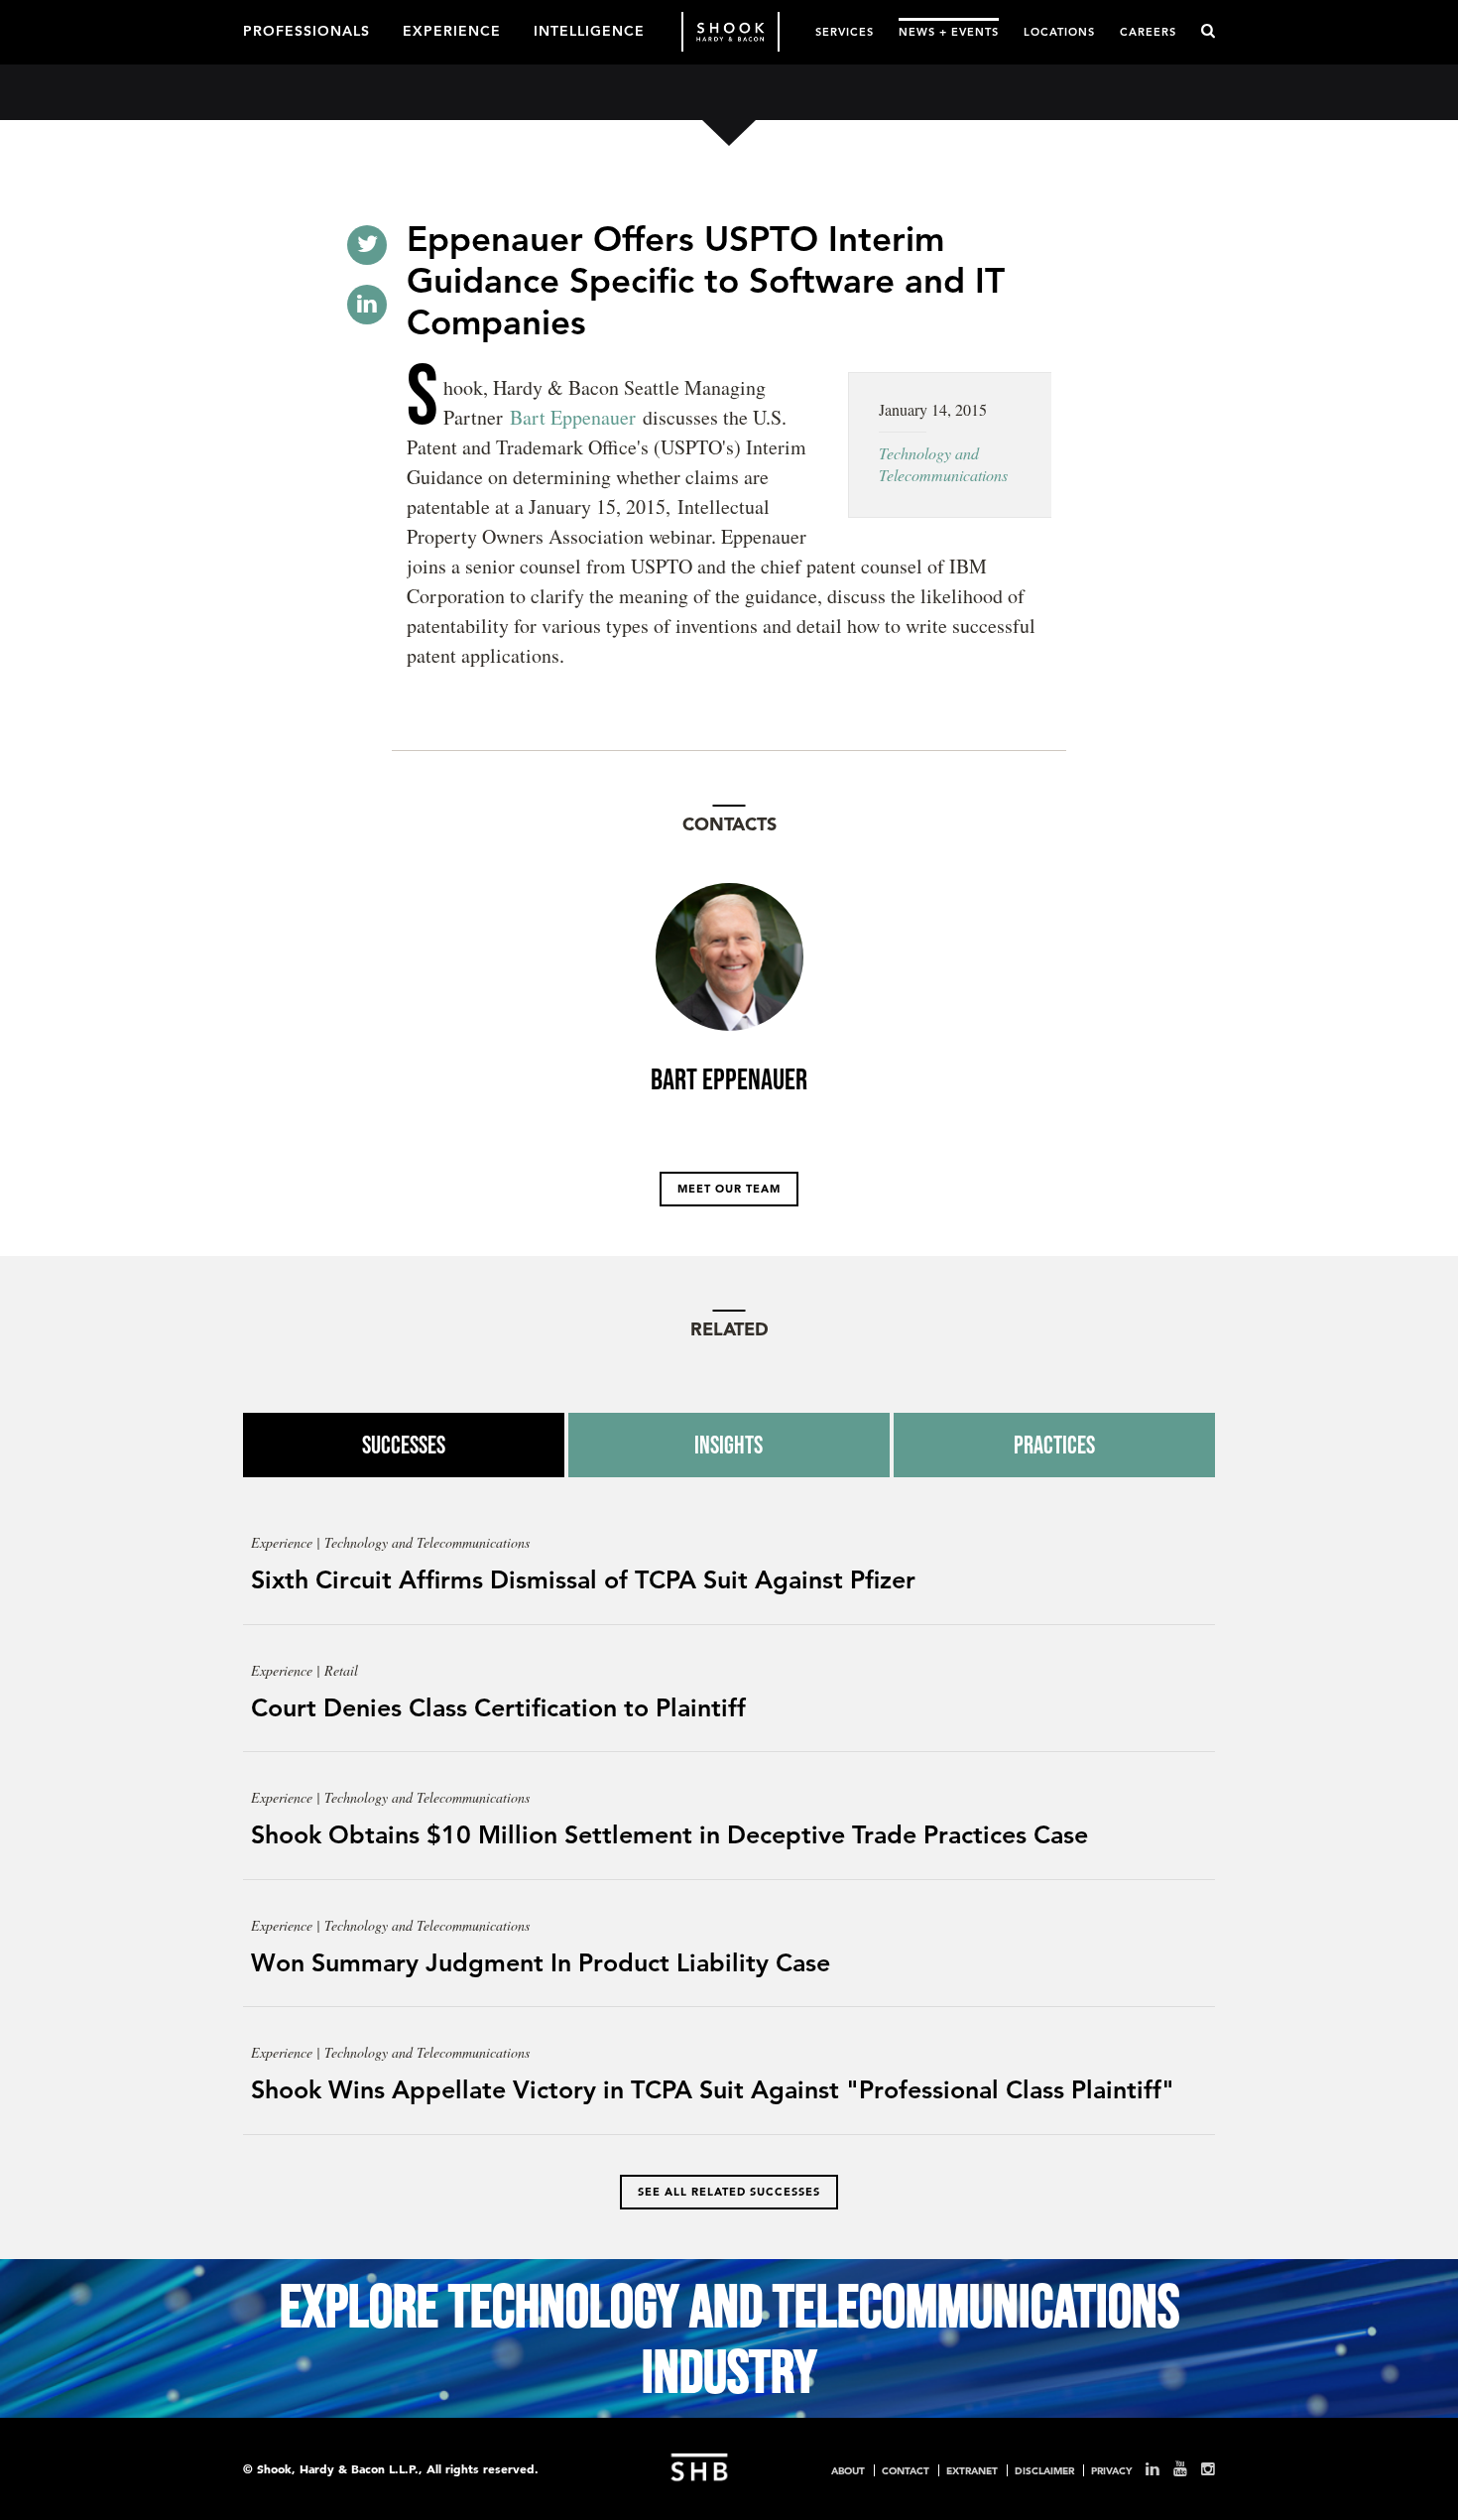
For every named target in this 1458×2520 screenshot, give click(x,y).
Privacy (1111, 2470)
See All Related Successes (729, 2192)
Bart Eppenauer (573, 417)
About (848, 2470)
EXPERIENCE (452, 30)
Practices (1054, 1445)
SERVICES (845, 31)
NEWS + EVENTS (949, 31)
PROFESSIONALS (306, 30)
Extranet (972, 2470)
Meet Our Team (729, 1189)
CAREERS (1148, 31)
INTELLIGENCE (589, 30)
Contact (906, 2470)
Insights (729, 1445)
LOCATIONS (1059, 31)
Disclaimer (1044, 2470)
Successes (404, 1445)
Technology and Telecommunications (943, 464)
